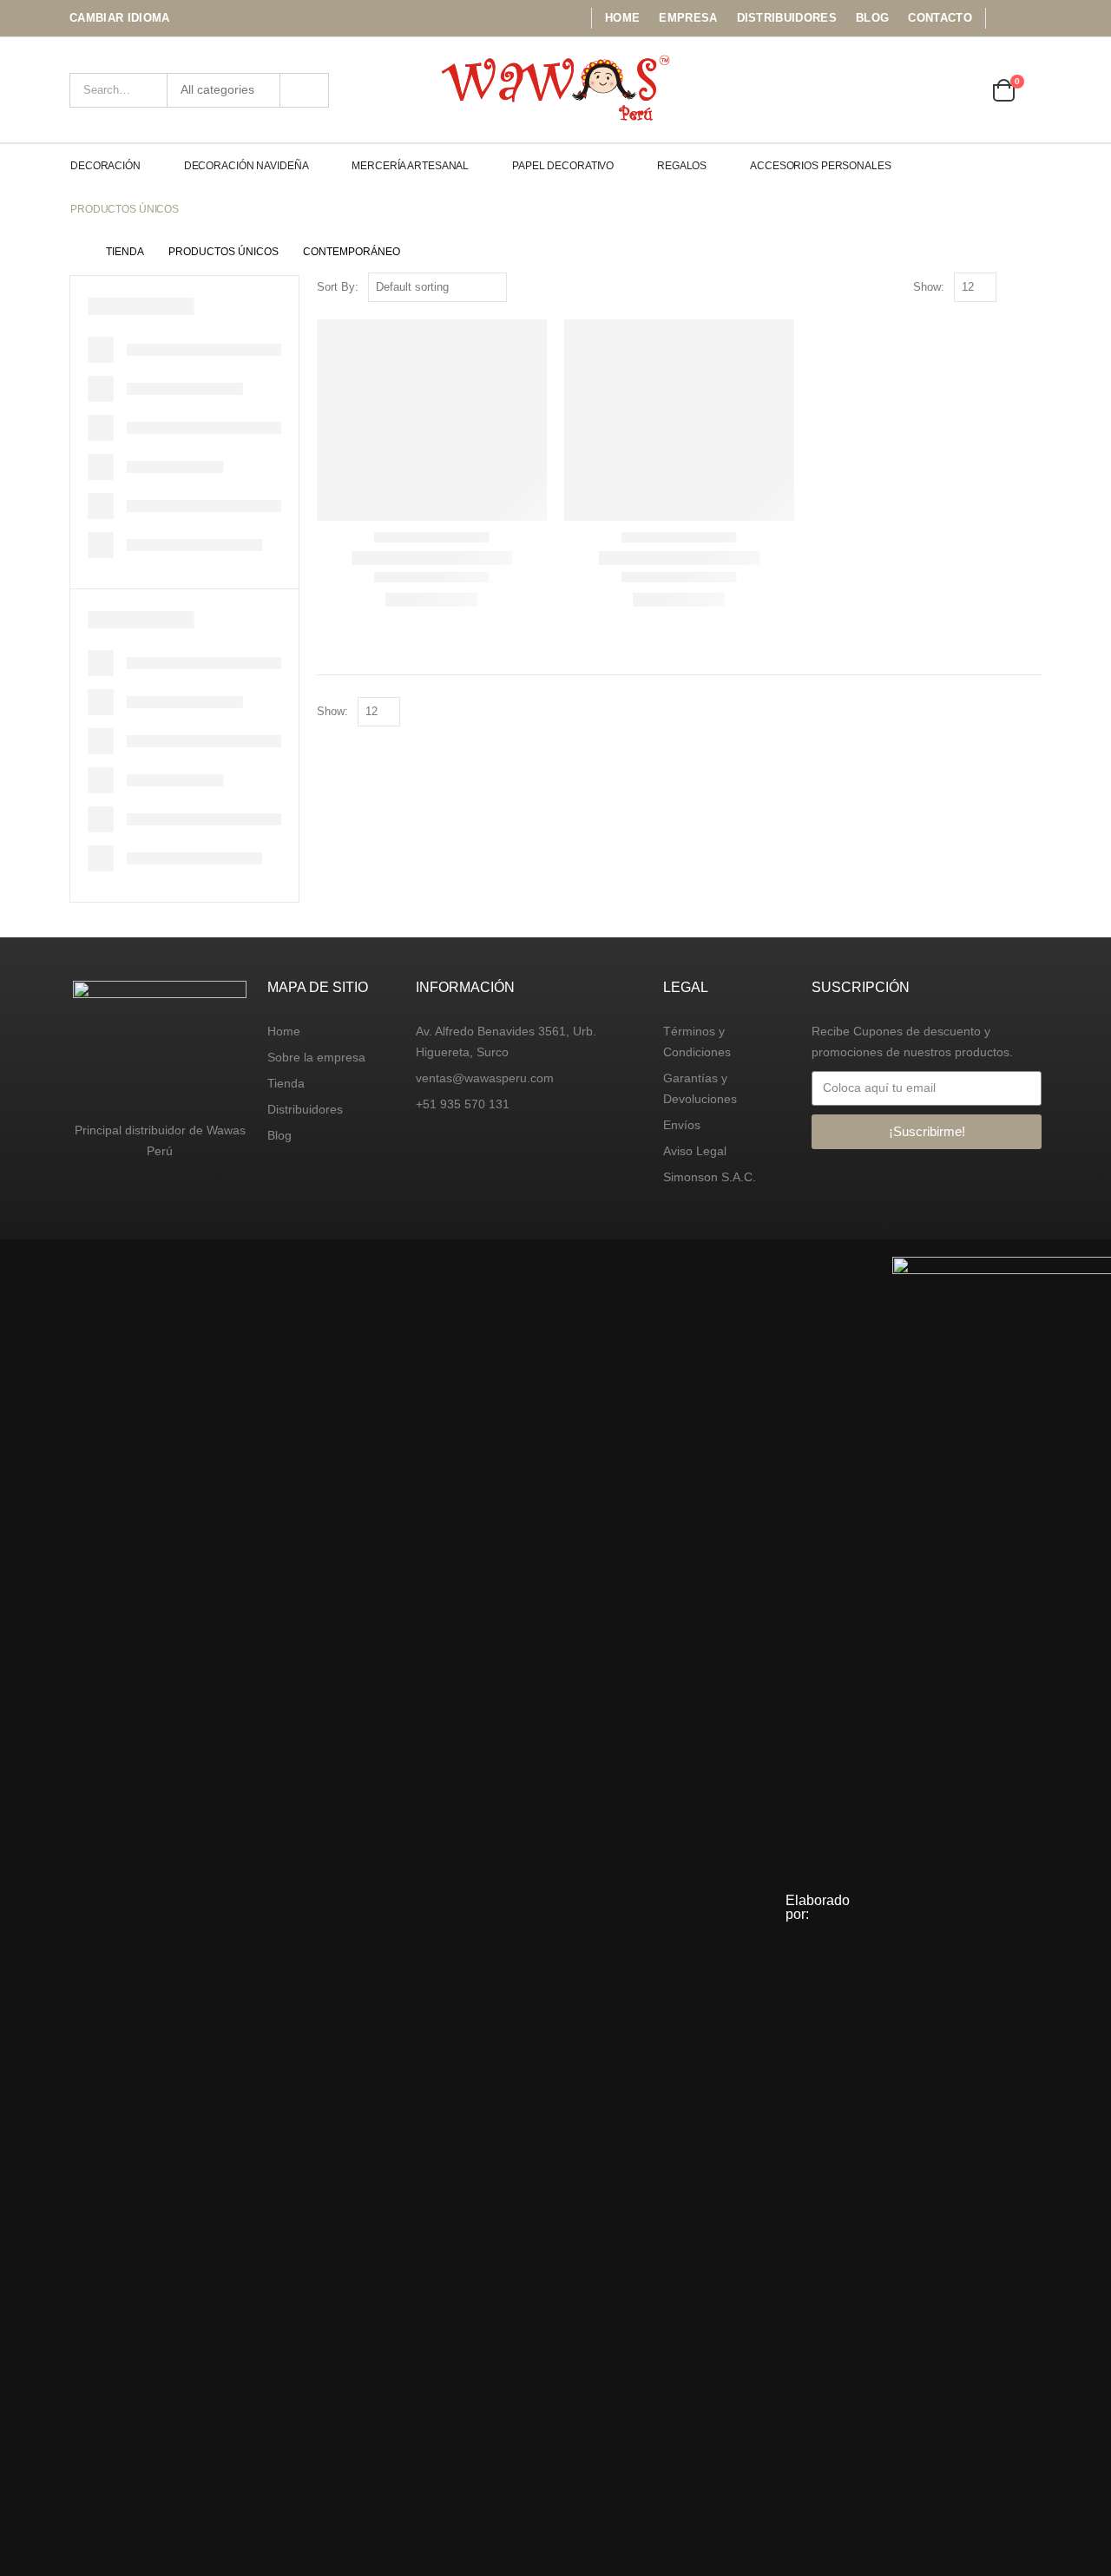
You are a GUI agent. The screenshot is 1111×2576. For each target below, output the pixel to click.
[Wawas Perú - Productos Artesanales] (556, 90)
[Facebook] (1004, 18)
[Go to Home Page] (76, 252)
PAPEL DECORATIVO (563, 166)
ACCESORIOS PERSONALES (820, 166)
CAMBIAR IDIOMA (120, 18)
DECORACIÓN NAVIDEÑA (247, 166)
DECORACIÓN (105, 166)
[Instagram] (1030, 18)
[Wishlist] (960, 90)
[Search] (304, 90)
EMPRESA (688, 18)
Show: (929, 287)
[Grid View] (1013, 288)
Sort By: (338, 287)
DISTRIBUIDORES (787, 18)
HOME (622, 18)
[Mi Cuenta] (912, 90)
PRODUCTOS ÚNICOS (125, 209)
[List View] (1033, 288)
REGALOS (682, 166)
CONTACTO (940, 18)
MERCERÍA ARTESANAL (410, 166)
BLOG (872, 18)
